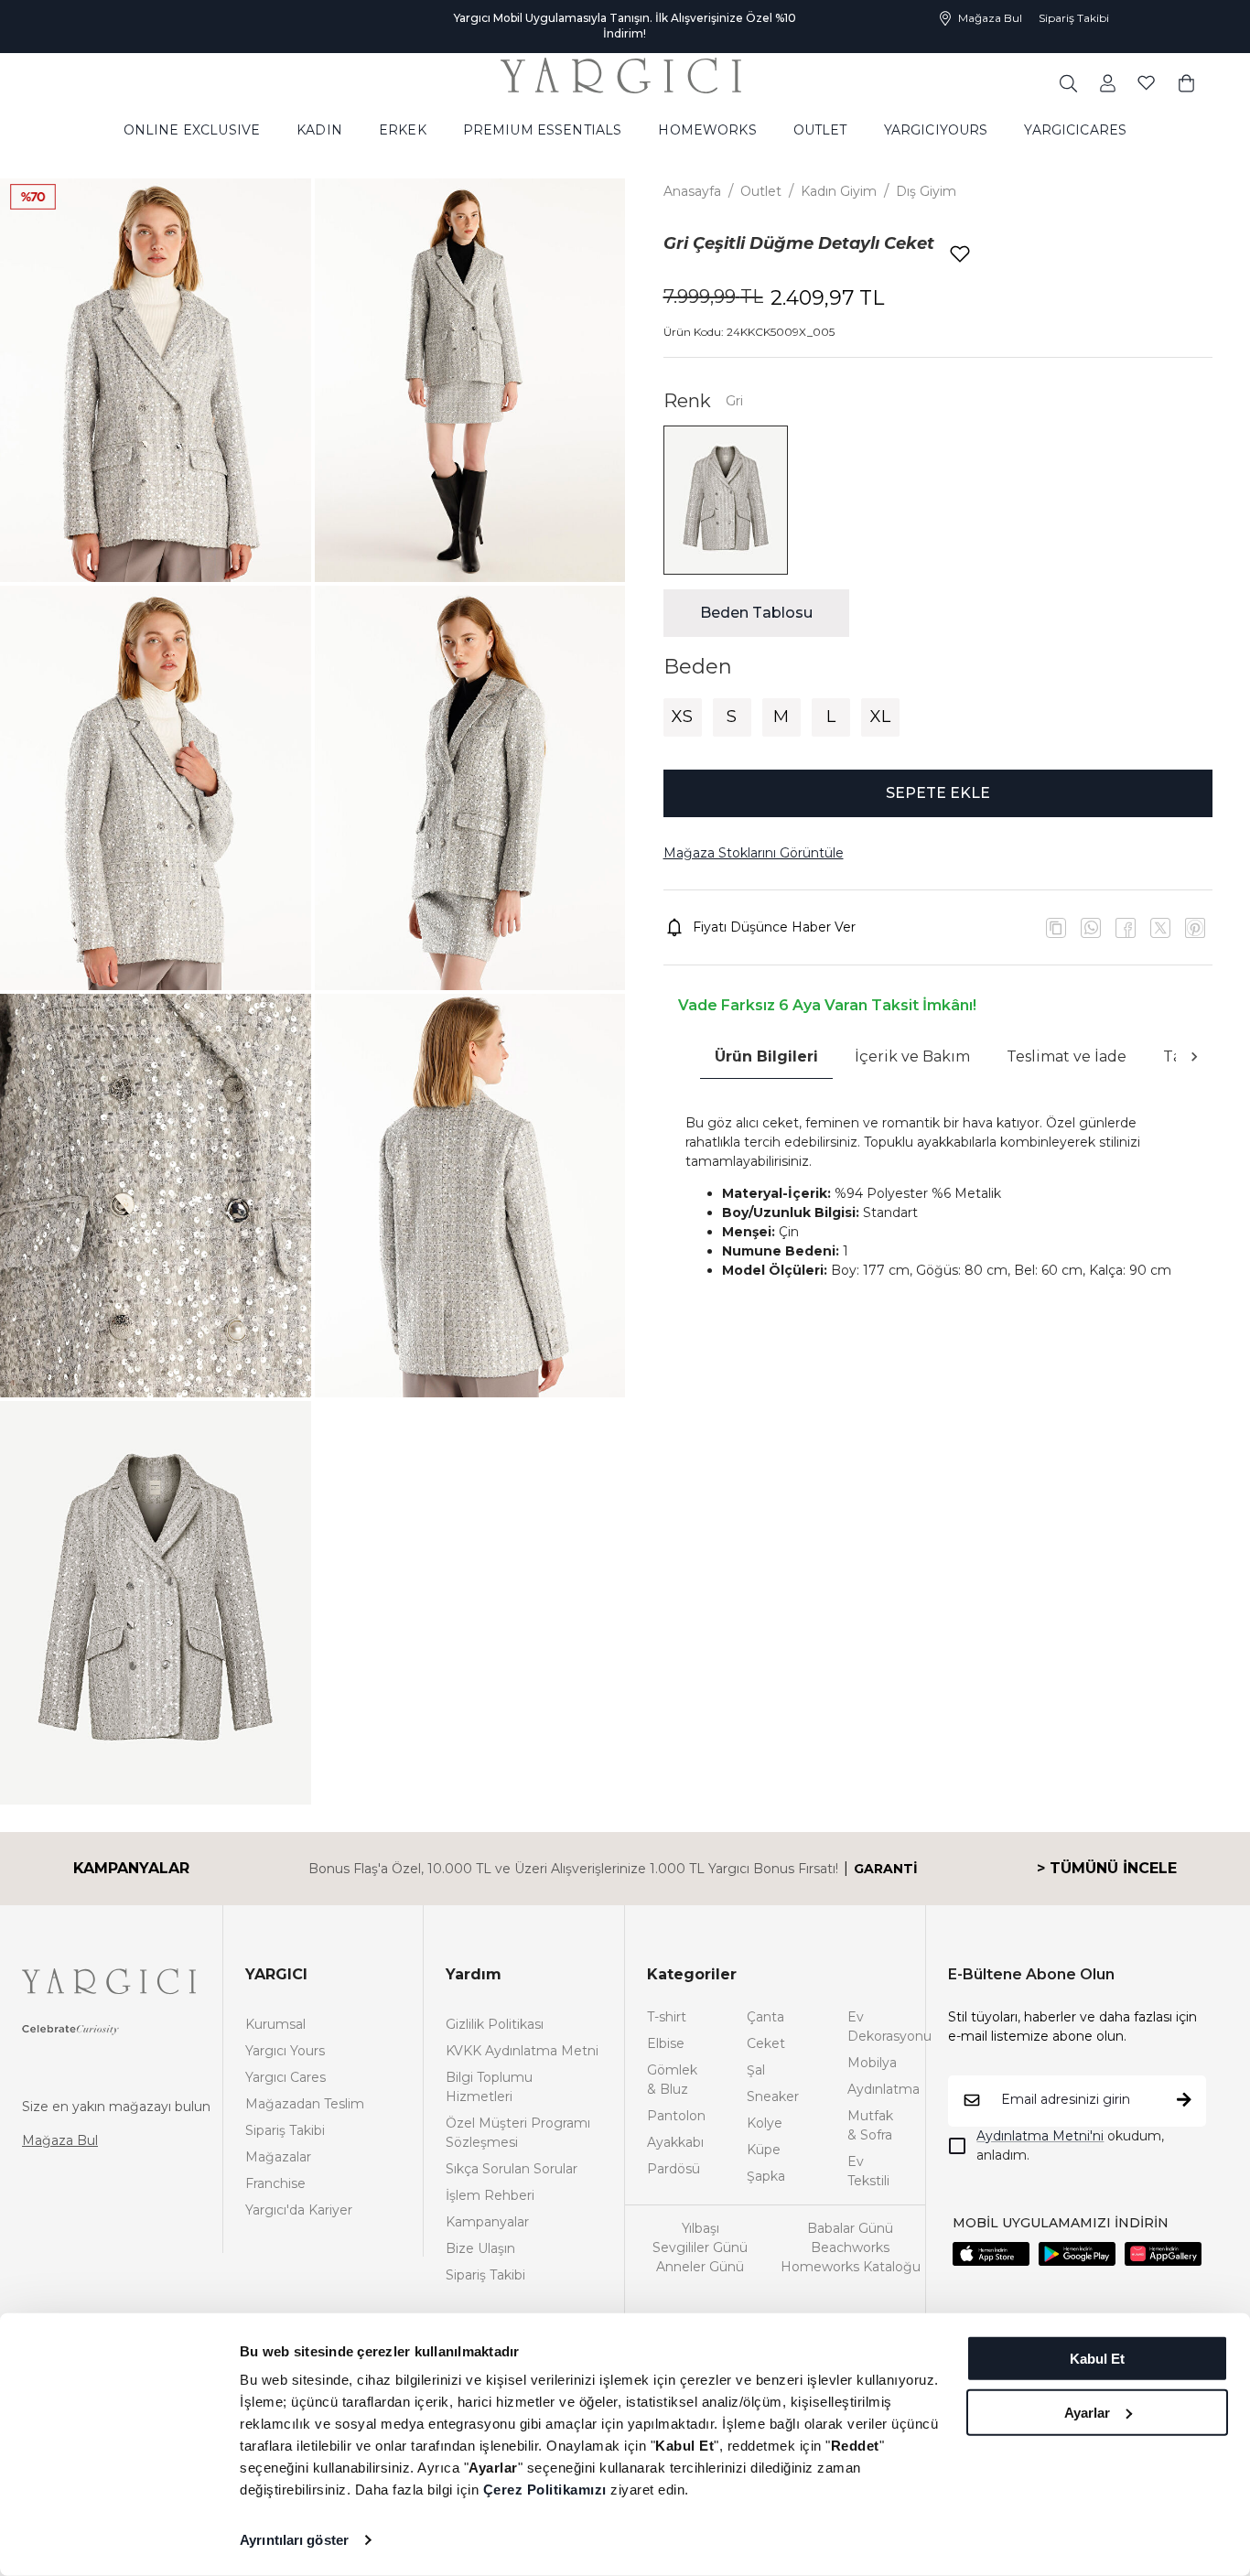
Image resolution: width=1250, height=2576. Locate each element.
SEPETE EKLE (938, 793)
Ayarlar (1087, 2412)
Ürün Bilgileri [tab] (766, 1056)
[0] (1186, 67)
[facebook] (1126, 928)
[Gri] (726, 500)
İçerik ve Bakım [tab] (912, 1056)
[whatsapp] (1091, 928)
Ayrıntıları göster (294, 2540)
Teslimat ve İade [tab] (1067, 1056)
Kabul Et (1097, 2359)
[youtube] (1160, 928)
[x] (1195, 928)
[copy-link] (1056, 928)
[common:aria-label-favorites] (1108, 67)
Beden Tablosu (756, 613)
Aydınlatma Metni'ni (1040, 2136)
